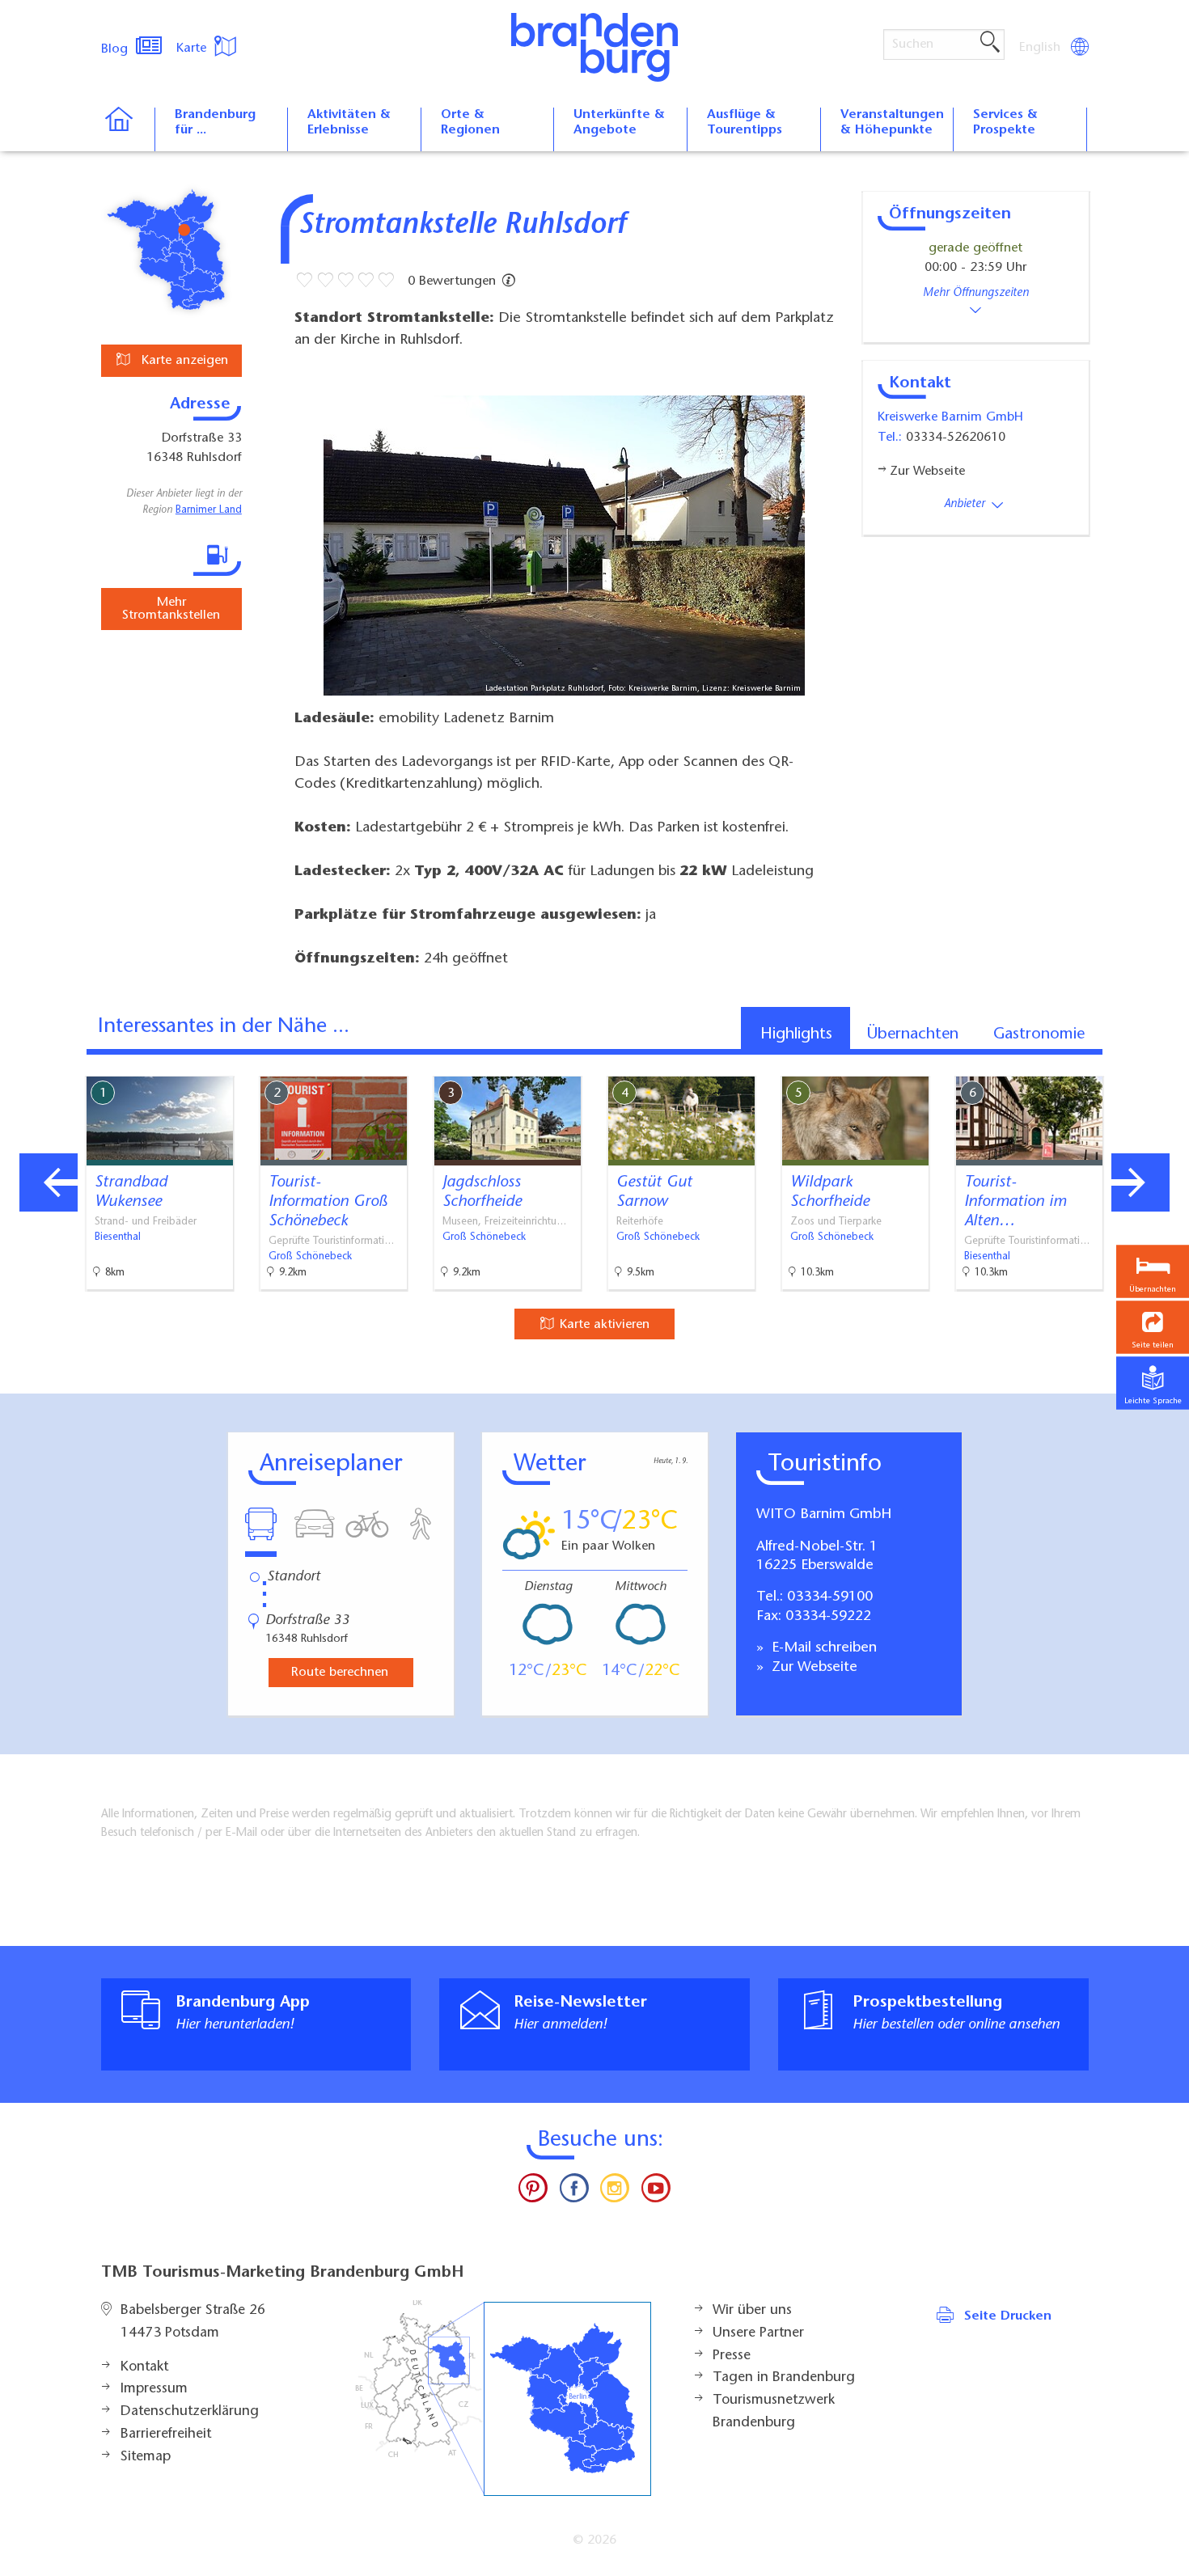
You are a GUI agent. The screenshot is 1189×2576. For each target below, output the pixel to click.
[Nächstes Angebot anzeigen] (1140, 1182)
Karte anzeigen (183, 361)
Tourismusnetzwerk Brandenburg (774, 2412)
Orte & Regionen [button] (470, 123)
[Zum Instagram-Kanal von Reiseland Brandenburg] (615, 2192)
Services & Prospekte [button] (1005, 123)
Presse (732, 2356)
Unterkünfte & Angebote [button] (619, 123)
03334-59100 (830, 1597)
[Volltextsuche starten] (990, 43)
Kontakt (144, 2367)
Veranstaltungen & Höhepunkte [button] (892, 123)
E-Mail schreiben (822, 1648)
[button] (1153, 1327)
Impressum (154, 2389)
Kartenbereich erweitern (1094, 1063)
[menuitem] (1041, 48)
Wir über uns (752, 2311)
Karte (193, 49)
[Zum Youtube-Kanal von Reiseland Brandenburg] (655, 2192)
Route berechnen (340, 1673)
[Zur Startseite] (127, 129)
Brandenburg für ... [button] (215, 123)
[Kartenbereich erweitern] (1173, 1064)
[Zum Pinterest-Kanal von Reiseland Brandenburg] (533, 2192)
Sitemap (146, 2457)
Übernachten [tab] (913, 1034)
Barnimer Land (209, 510)
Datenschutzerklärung (190, 2412)
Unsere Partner (758, 2333)
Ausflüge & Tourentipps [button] (745, 123)
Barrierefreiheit (166, 2434)
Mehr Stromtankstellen (171, 609)
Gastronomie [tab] (1039, 1034)
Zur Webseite (812, 1668)
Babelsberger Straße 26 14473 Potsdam (193, 2322)
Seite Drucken (1008, 2316)
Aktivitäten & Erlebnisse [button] (349, 123)
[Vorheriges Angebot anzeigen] (49, 1182)
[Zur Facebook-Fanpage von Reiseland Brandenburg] (574, 2192)
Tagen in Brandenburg (784, 2378)
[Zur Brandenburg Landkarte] (503, 2398)
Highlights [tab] (796, 1034)
